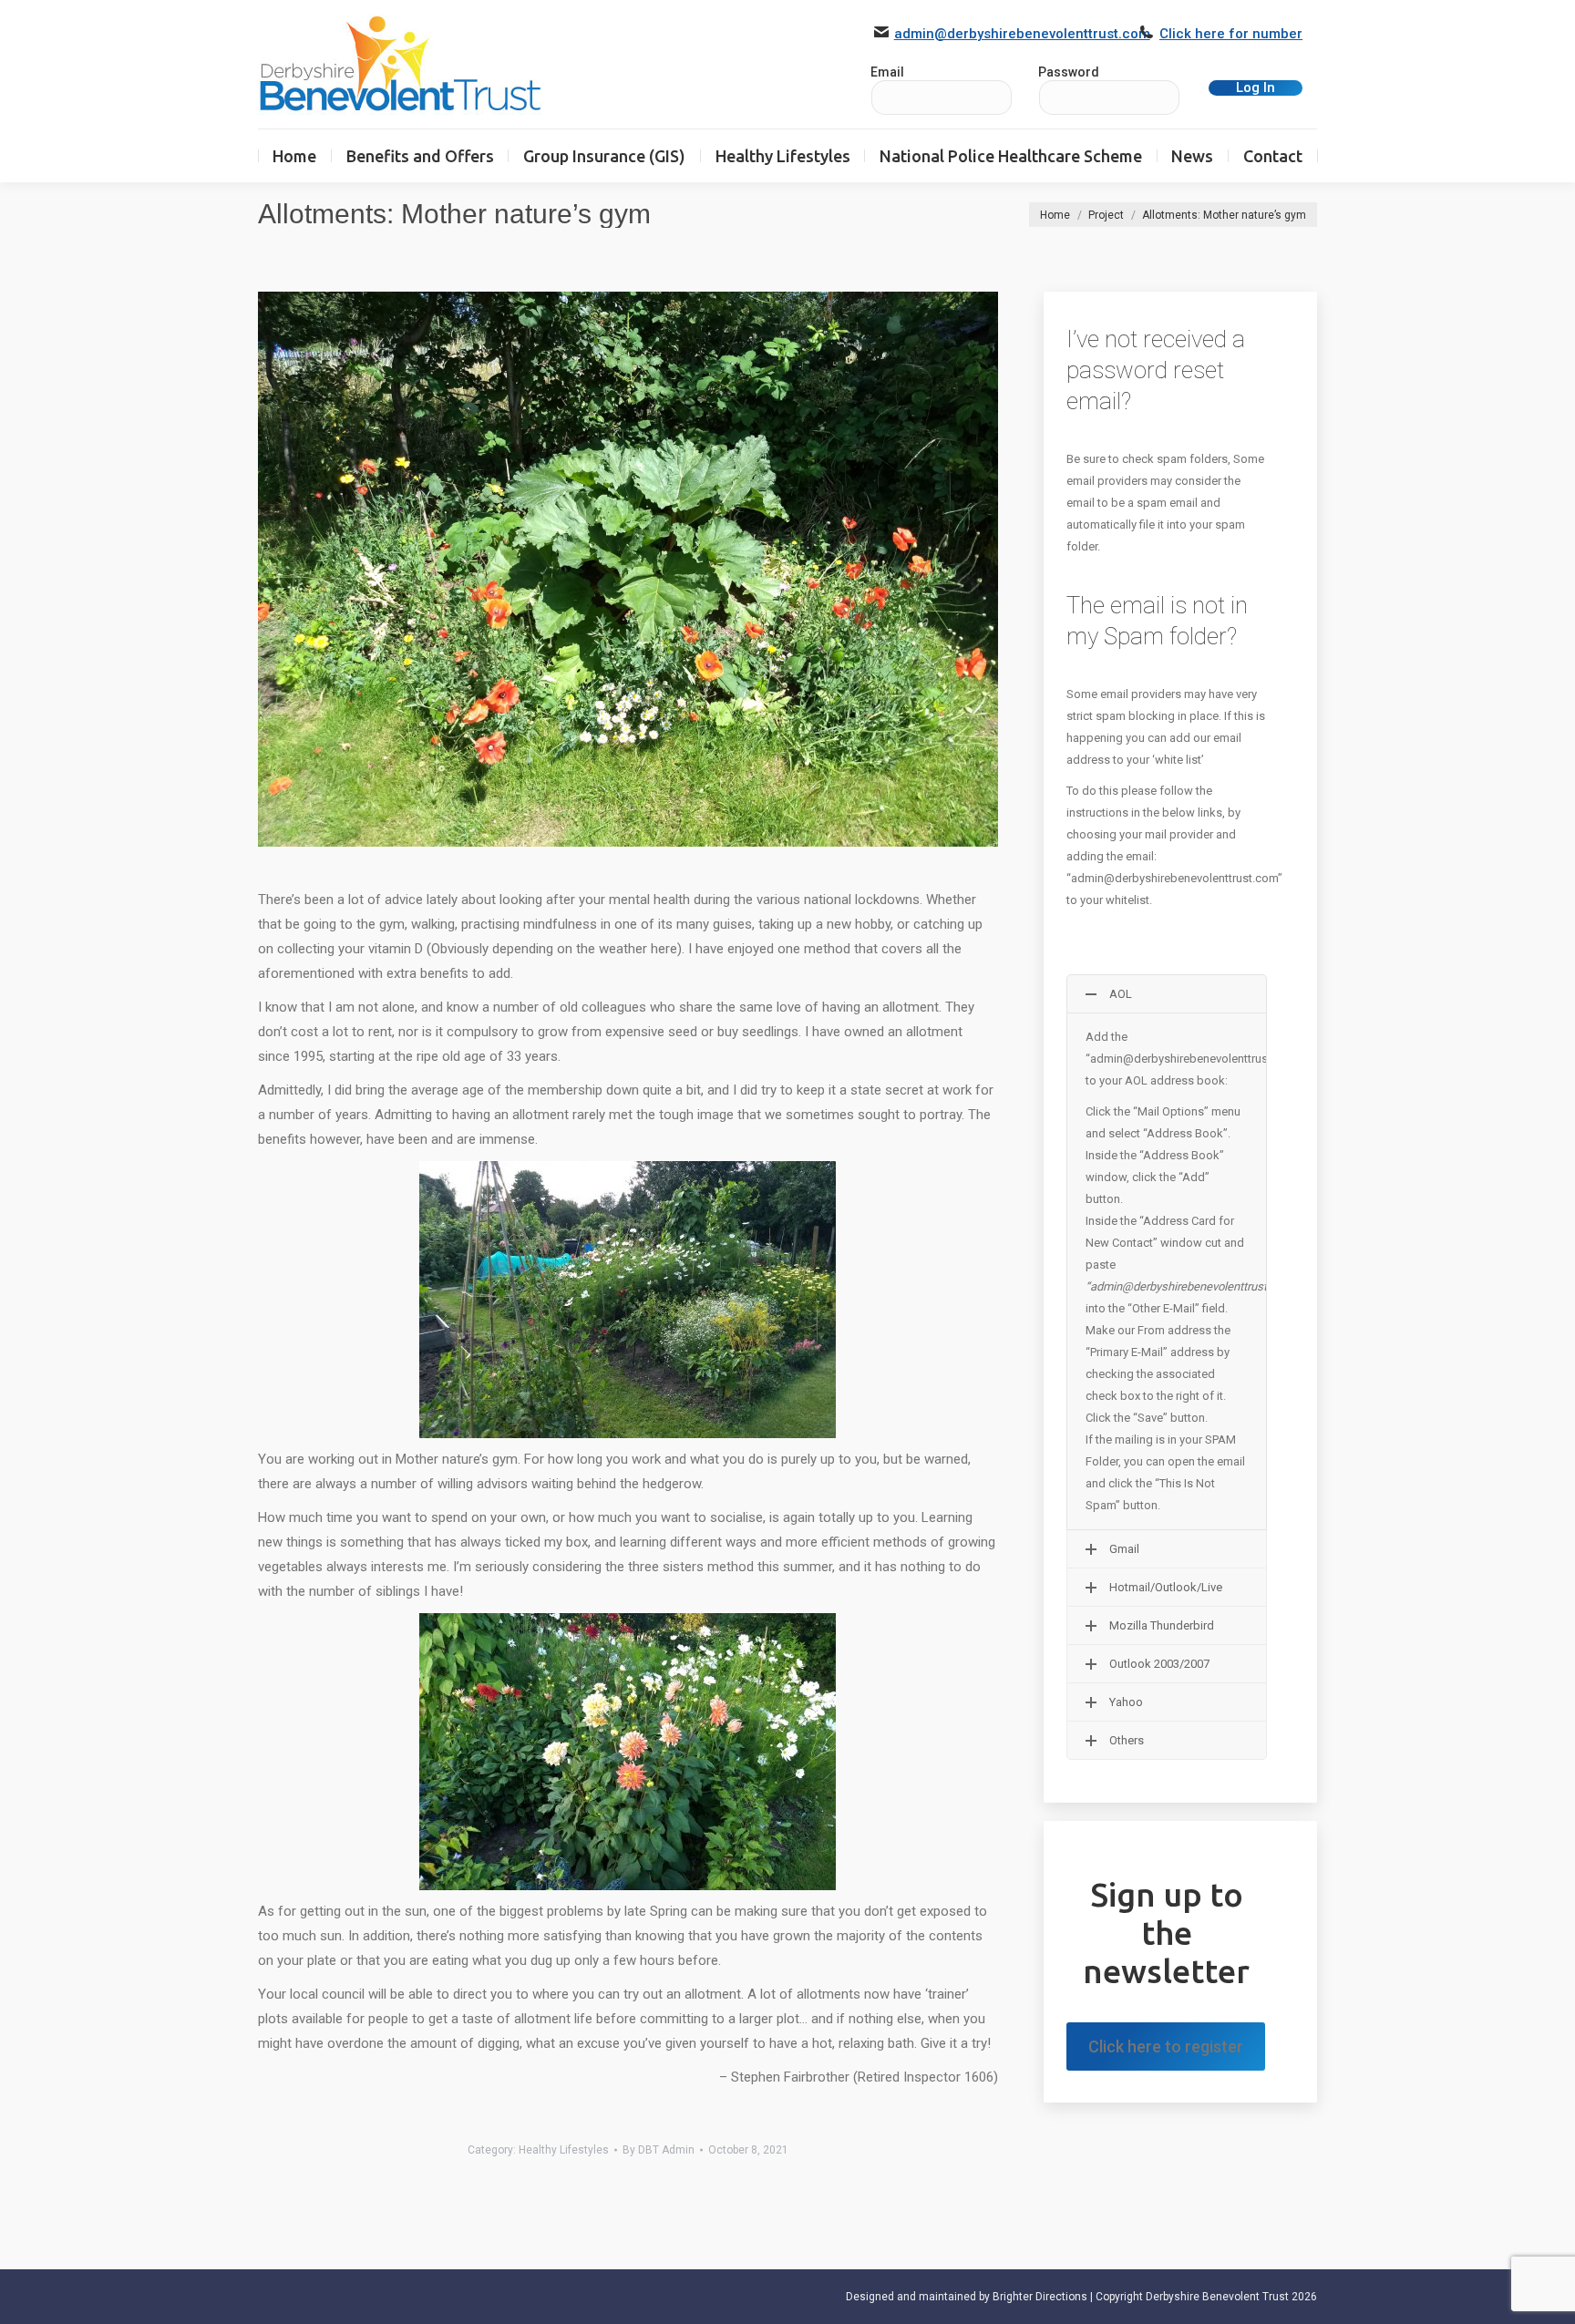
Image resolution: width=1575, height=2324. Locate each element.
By (659, 2150)
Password (1069, 72)
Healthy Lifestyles (564, 2150)
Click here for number (1231, 34)
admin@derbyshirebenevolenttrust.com (1022, 34)
